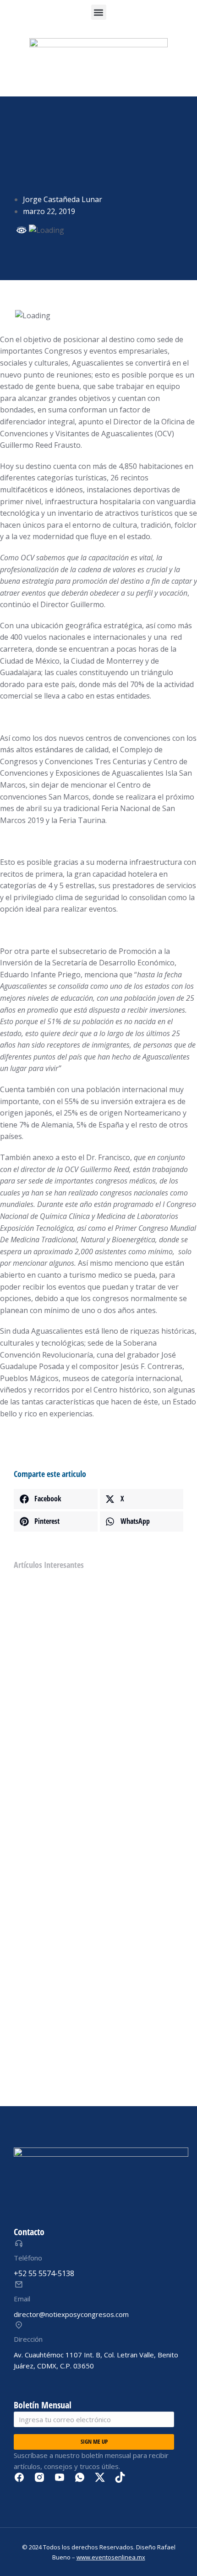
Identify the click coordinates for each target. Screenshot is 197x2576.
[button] (99, 12)
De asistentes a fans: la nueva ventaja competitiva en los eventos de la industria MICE (94, 1861)
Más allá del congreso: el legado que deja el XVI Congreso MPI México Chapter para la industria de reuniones (95, 1703)
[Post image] (31, 1597)
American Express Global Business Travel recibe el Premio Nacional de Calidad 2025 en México (95, 2040)
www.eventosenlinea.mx (111, 2557)
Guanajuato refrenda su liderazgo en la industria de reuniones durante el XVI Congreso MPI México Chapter (92, 1782)
